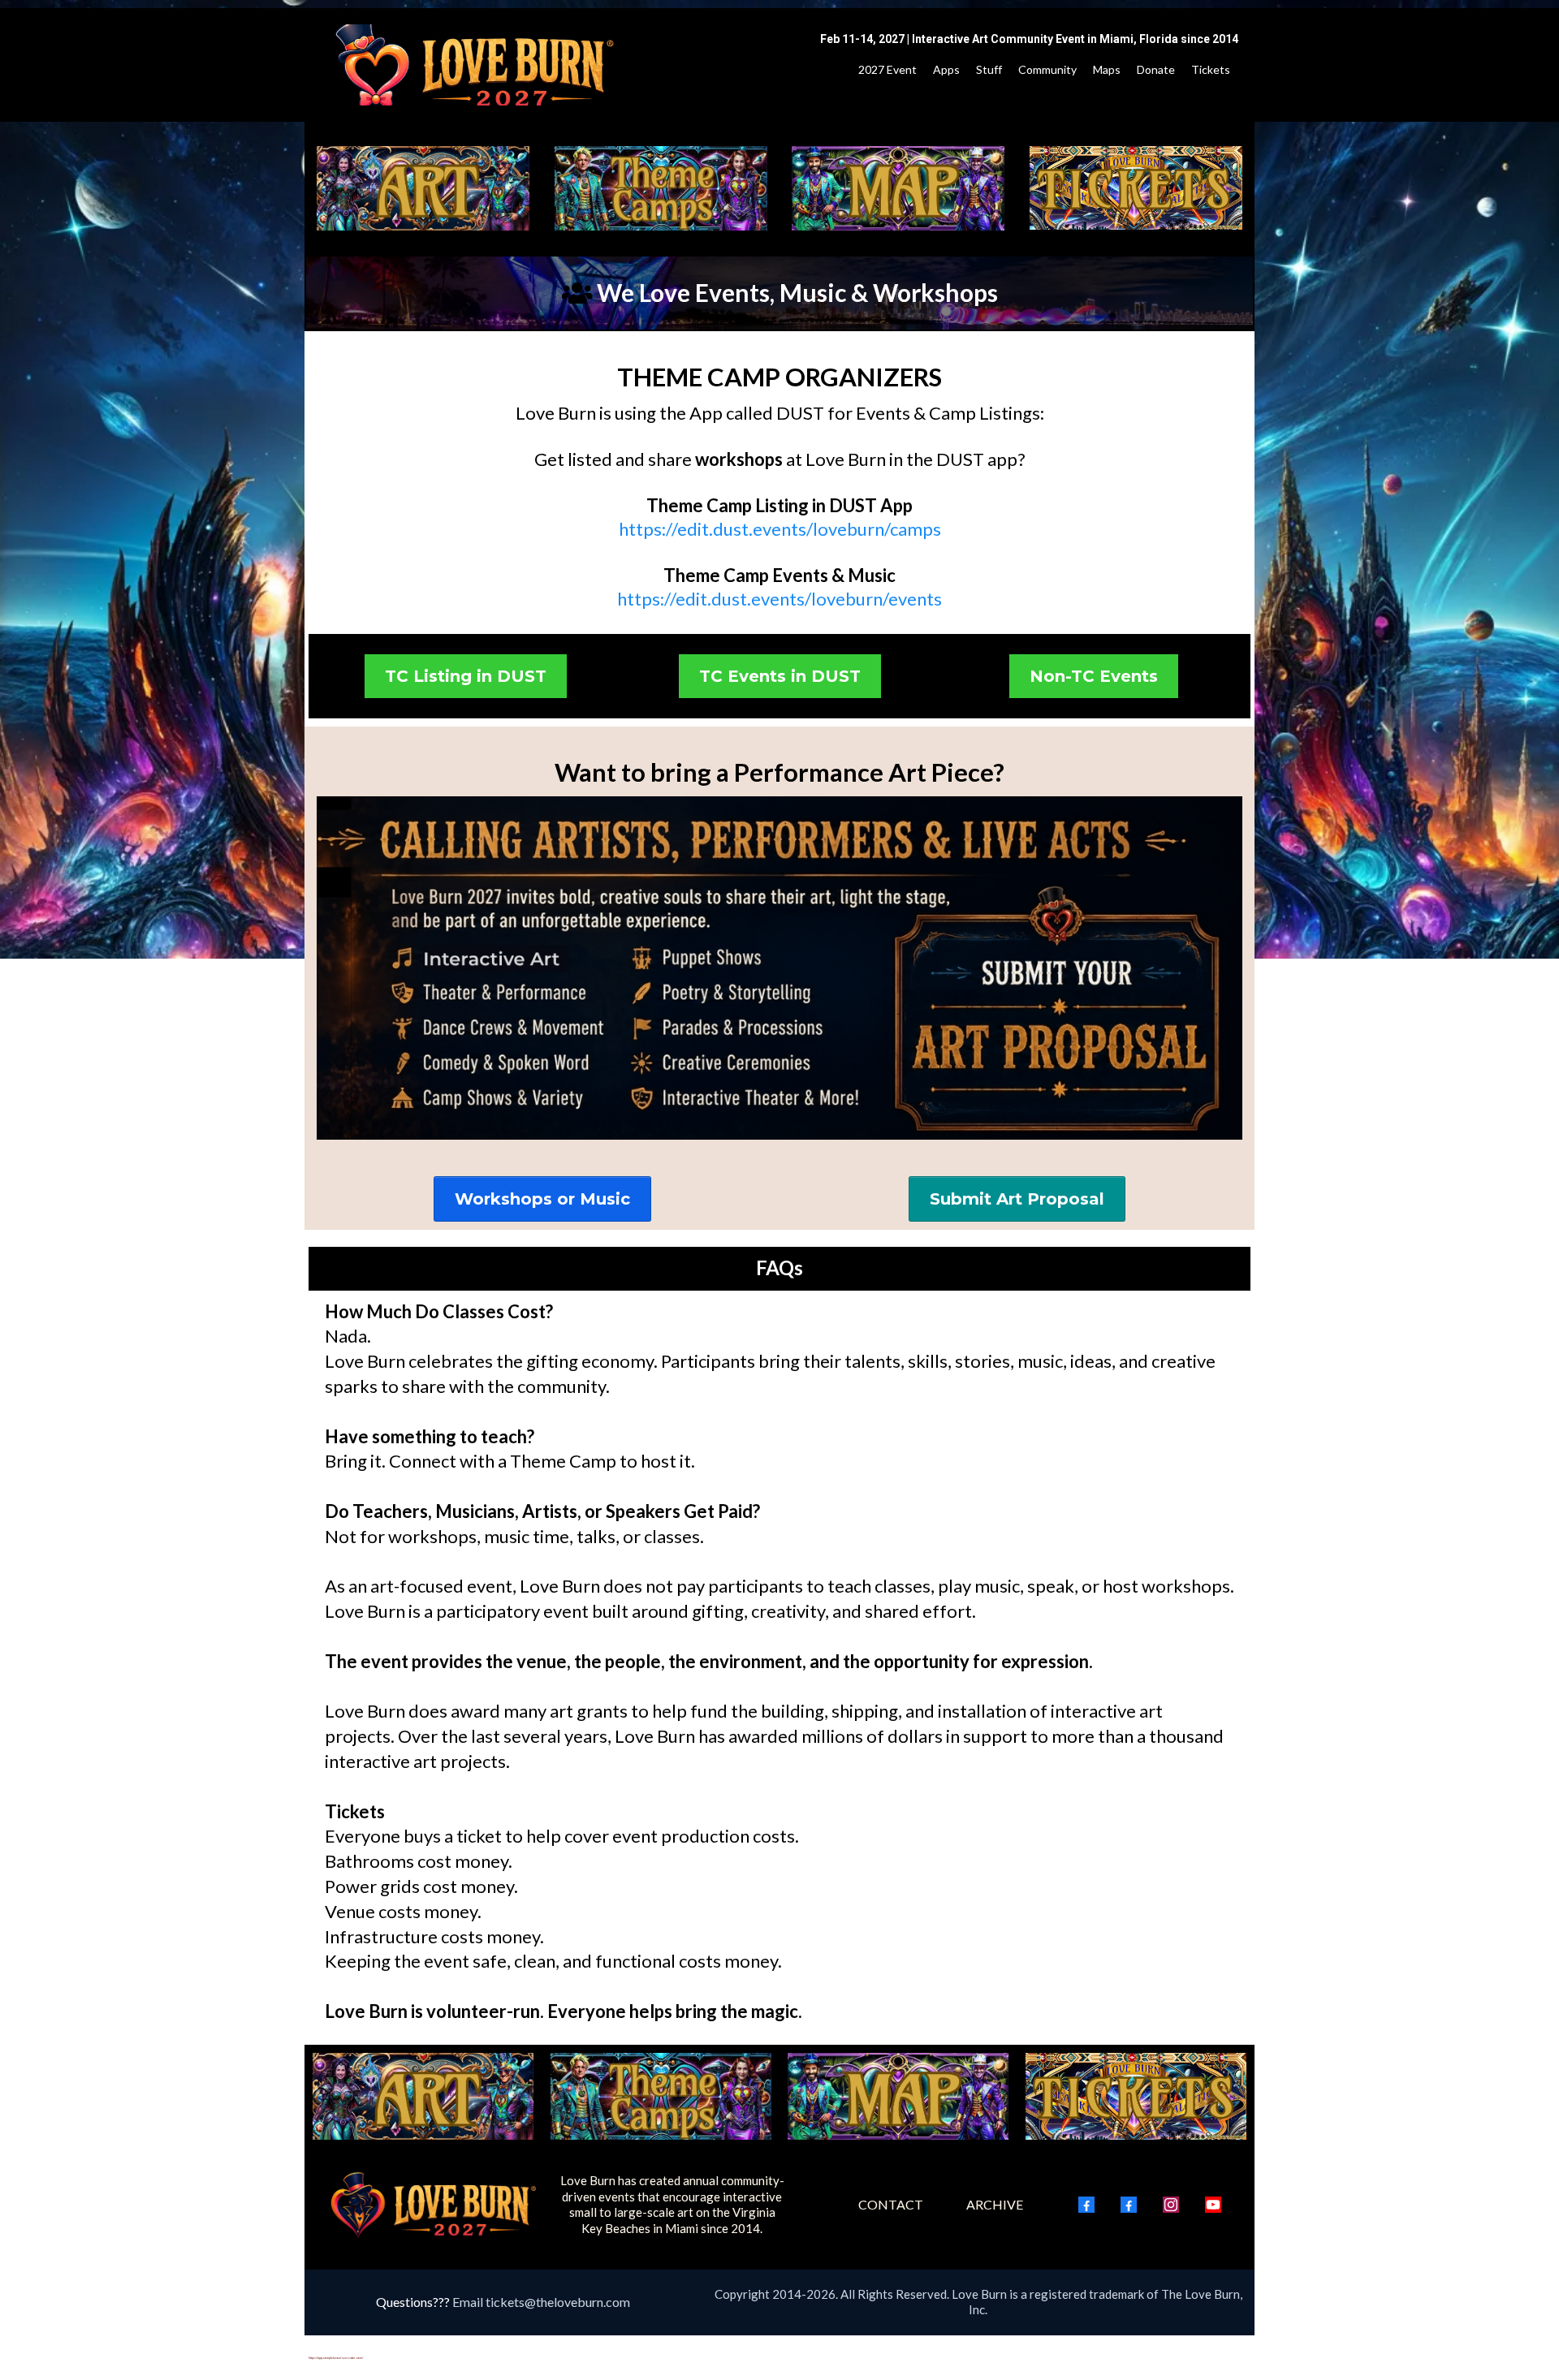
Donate (1156, 69)
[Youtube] (1213, 2205)
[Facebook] (1086, 2205)
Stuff (989, 69)
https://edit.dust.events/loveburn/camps (780, 529)
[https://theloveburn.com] (476, 65)
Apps (946, 69)
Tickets (1211, 69)
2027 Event (887, 69)
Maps (1107, 69)
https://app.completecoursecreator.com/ (336, 2358)
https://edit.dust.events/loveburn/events (779, 599)
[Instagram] (1171, 2205)
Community (1047, 69)
